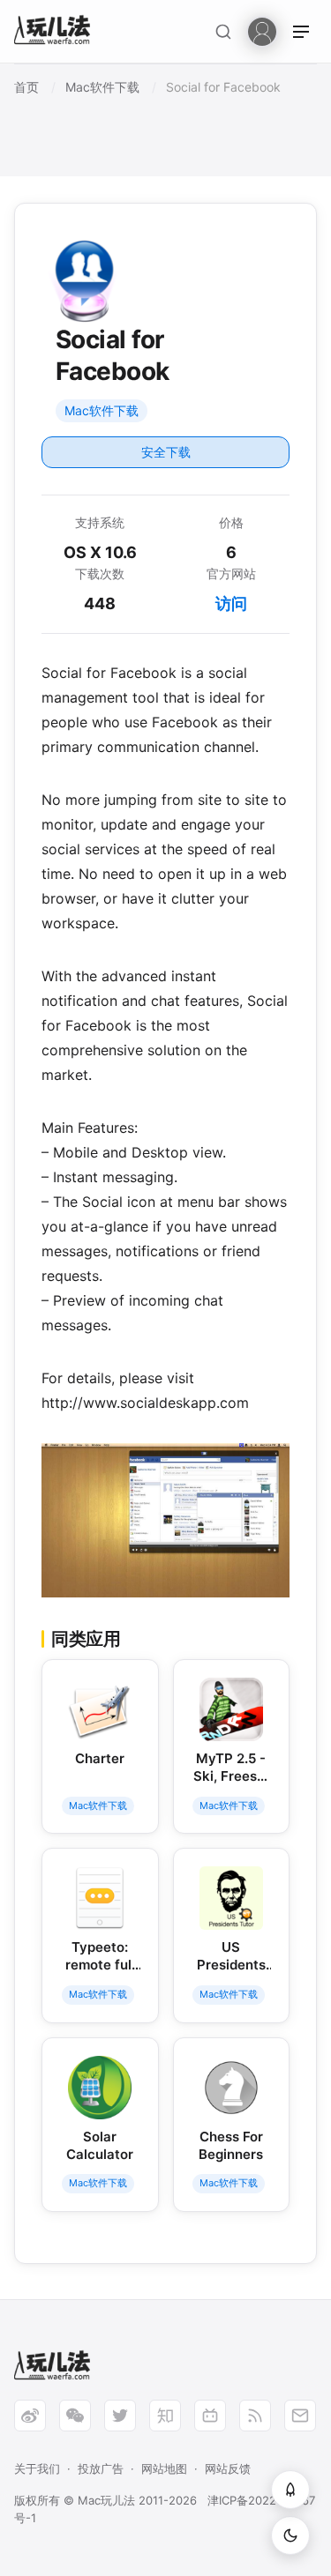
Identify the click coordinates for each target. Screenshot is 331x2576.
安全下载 (166, 452)
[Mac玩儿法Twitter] (120, 2416)
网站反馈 (228, 2468)
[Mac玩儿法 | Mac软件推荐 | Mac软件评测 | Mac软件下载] (57, 32)
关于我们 (37, 2468)
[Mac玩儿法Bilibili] (210, 2416)
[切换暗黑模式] (290, 2535)
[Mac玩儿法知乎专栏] (165, 2416)
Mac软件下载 (102, 410)
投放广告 (101, 2468)
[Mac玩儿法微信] (75, 2416)
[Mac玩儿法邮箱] (300, 2416)
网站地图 (164, 2468)
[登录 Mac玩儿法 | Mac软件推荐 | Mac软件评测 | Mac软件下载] (262, 30)
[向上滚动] (290, 2490)
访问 (231, 603)
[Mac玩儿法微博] (30, 2416)
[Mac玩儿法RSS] (255, 2416)
